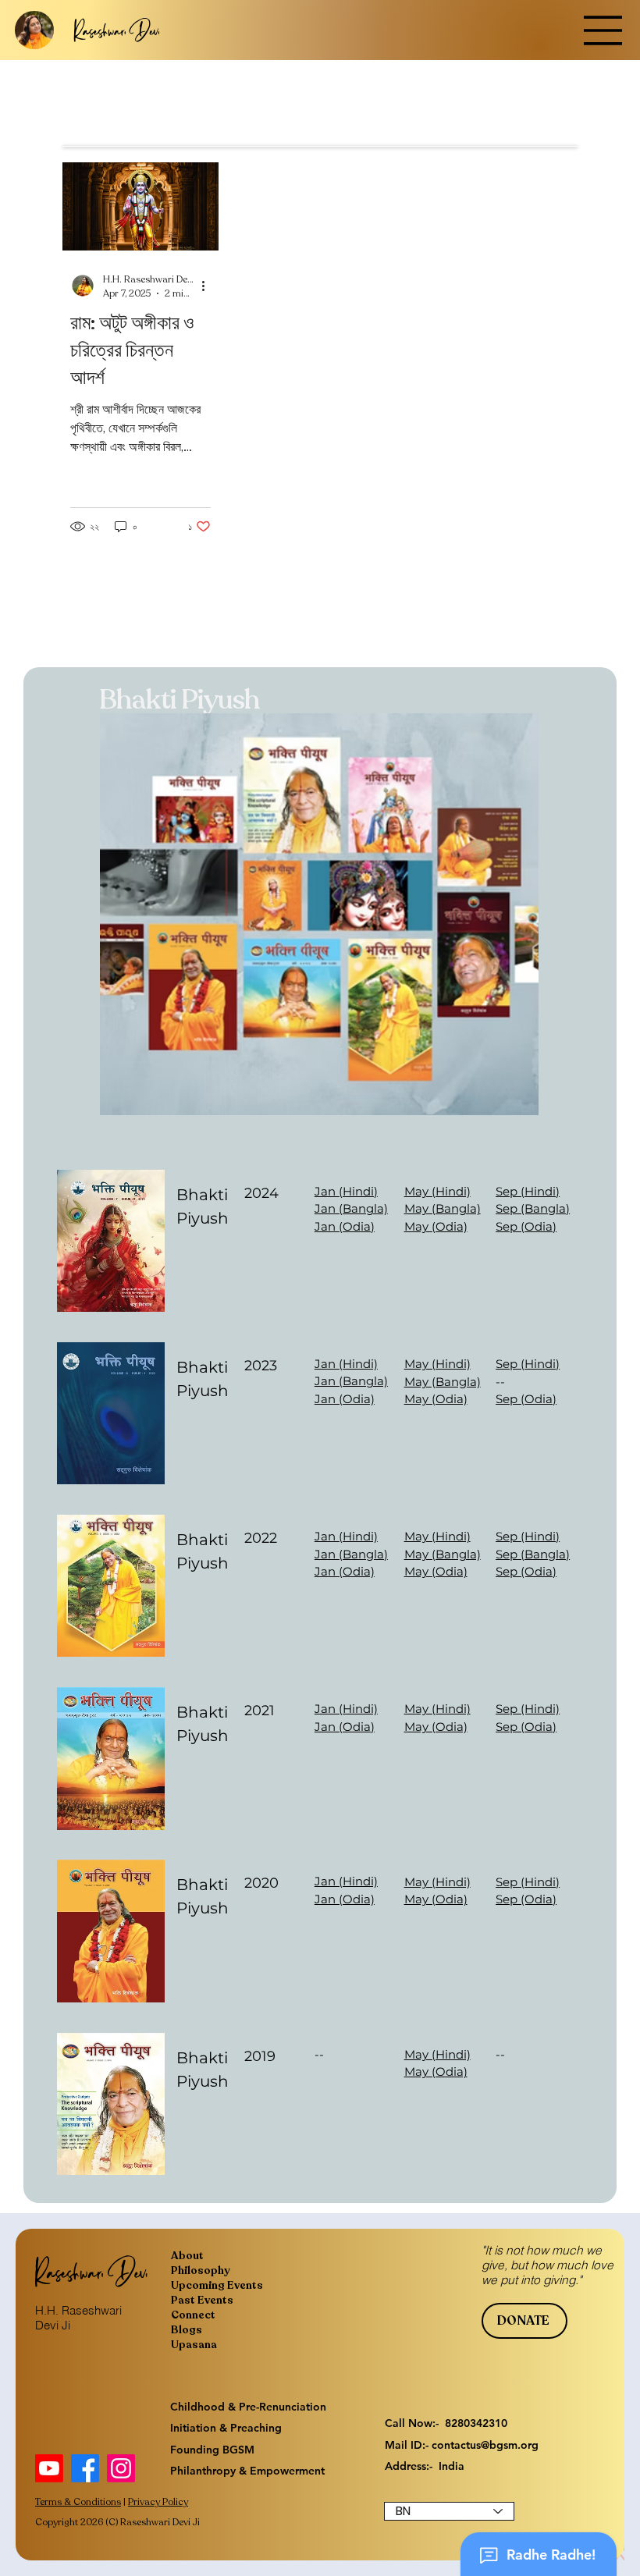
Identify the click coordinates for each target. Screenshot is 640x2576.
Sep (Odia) (526, 1226)
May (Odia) (436, 1226)
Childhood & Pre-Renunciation (248, 2407)
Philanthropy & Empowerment (247, 2471)
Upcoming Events (217, 2285)
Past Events (202, 2300)
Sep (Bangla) (533, 1208)
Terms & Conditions (78, 2502)
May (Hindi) (437, 1191)
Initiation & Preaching (226, 2428)
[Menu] (603, 30)
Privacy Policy (158, 2502)
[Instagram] (121, 2468)
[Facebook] (85, 2468)
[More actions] (208, 286)
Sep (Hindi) (528, 1191)
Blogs (187, 2330)
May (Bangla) (443, 1208)
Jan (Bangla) (351, 1208)
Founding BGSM (212, 2450)
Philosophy (201, 2270)
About (187, 2256)
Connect (193, 2315)
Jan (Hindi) (346, 1191)
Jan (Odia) (345, 1226)
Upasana (194, 2345)
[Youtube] (49, 2468)
